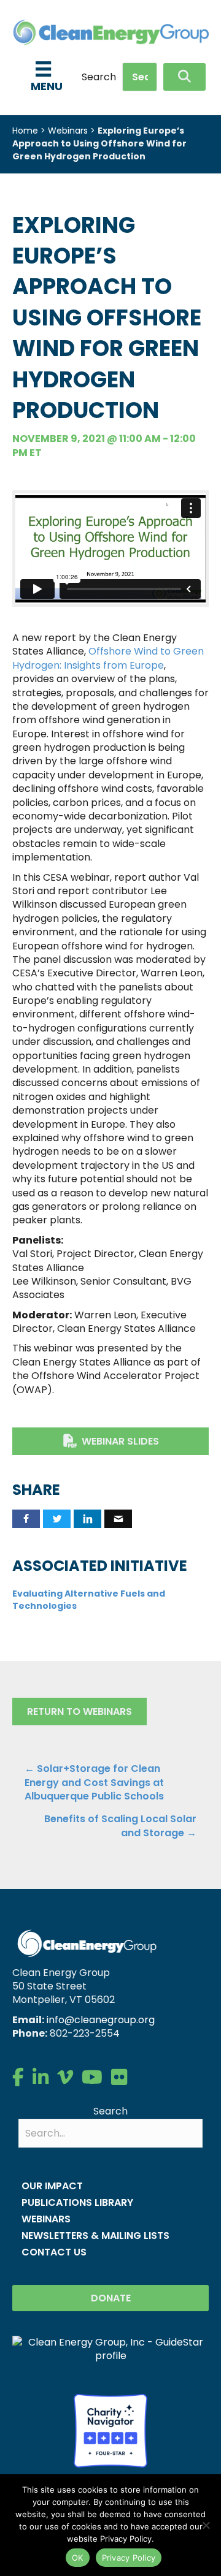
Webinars (68, 131)
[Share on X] (57, 1519)
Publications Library (77, 2202)
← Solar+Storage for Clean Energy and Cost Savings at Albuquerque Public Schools (94, 1783)
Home (25, 131)
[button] (184, 77)
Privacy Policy (129, 2558)
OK (78, 2558)
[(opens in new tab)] (110, 2430)
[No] (206, 2525)
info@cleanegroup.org (101, 2020)
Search (99, 77)
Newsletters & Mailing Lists (95, 2236)
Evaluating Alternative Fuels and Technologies (89, 1600)
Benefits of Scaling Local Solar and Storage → (120, 1826)
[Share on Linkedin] (87, 1519)
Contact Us (54, 2252)
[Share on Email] (118, 1519)
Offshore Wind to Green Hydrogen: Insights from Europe (108, 658)
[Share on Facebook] (26, 1519)
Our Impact (52, 2186)
